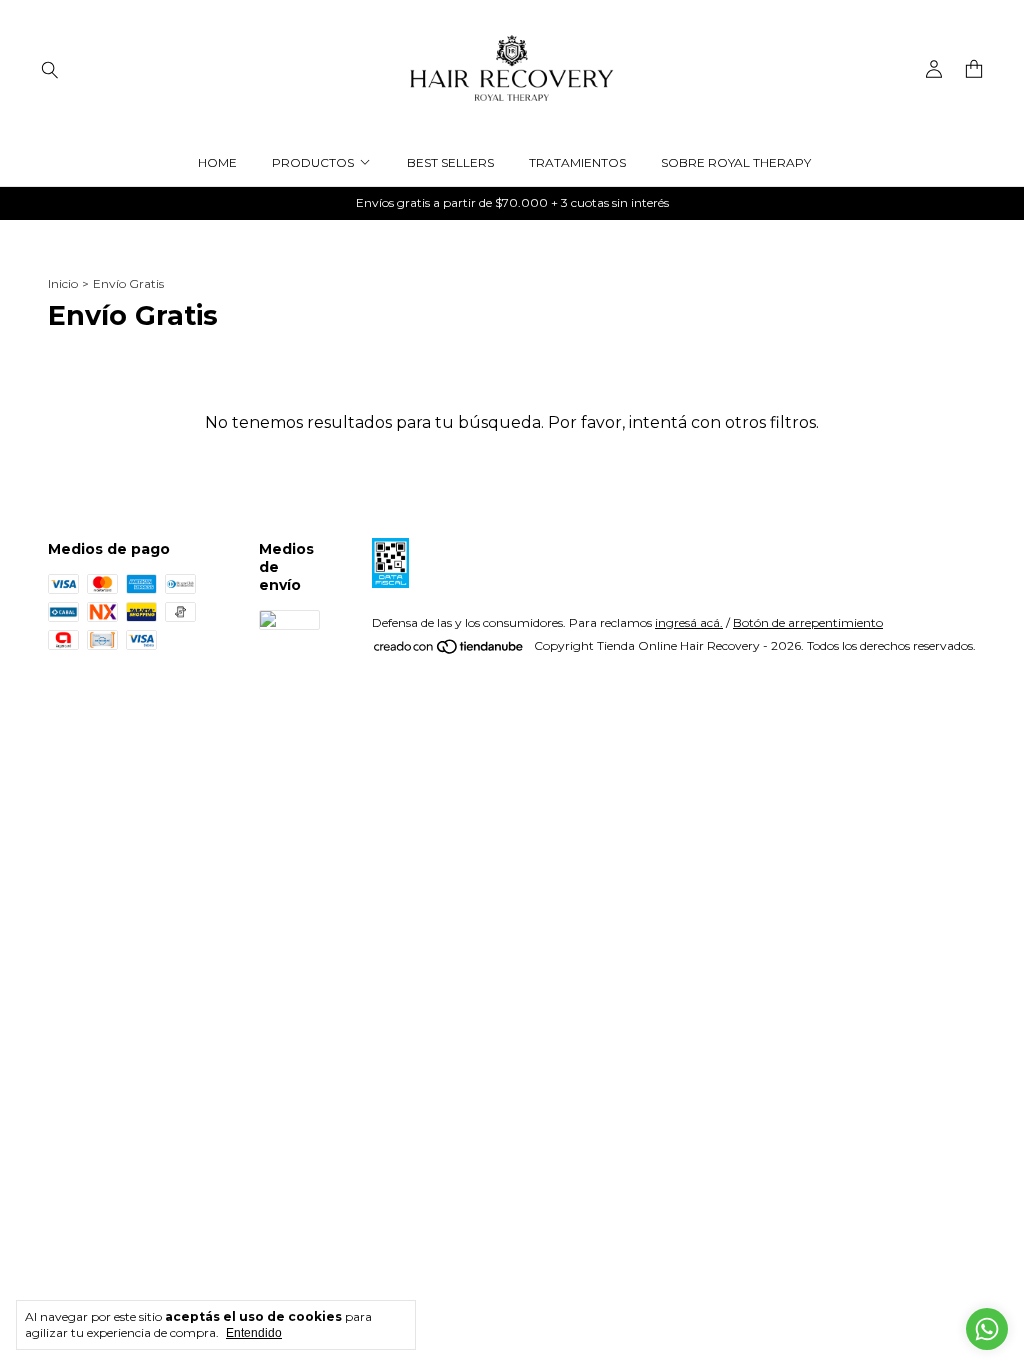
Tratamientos (577, 162)
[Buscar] (50, 69)
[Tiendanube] (449, 650)
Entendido (254, 1333)
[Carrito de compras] (974, 69)
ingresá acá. (689, 622)
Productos (313, 162)
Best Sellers (450, 162)
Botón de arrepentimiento (808, 622)
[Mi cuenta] (934, 69)
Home (217, 162)
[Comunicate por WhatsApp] (987, 1329)
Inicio (63, 283)
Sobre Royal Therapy (736, 162)
